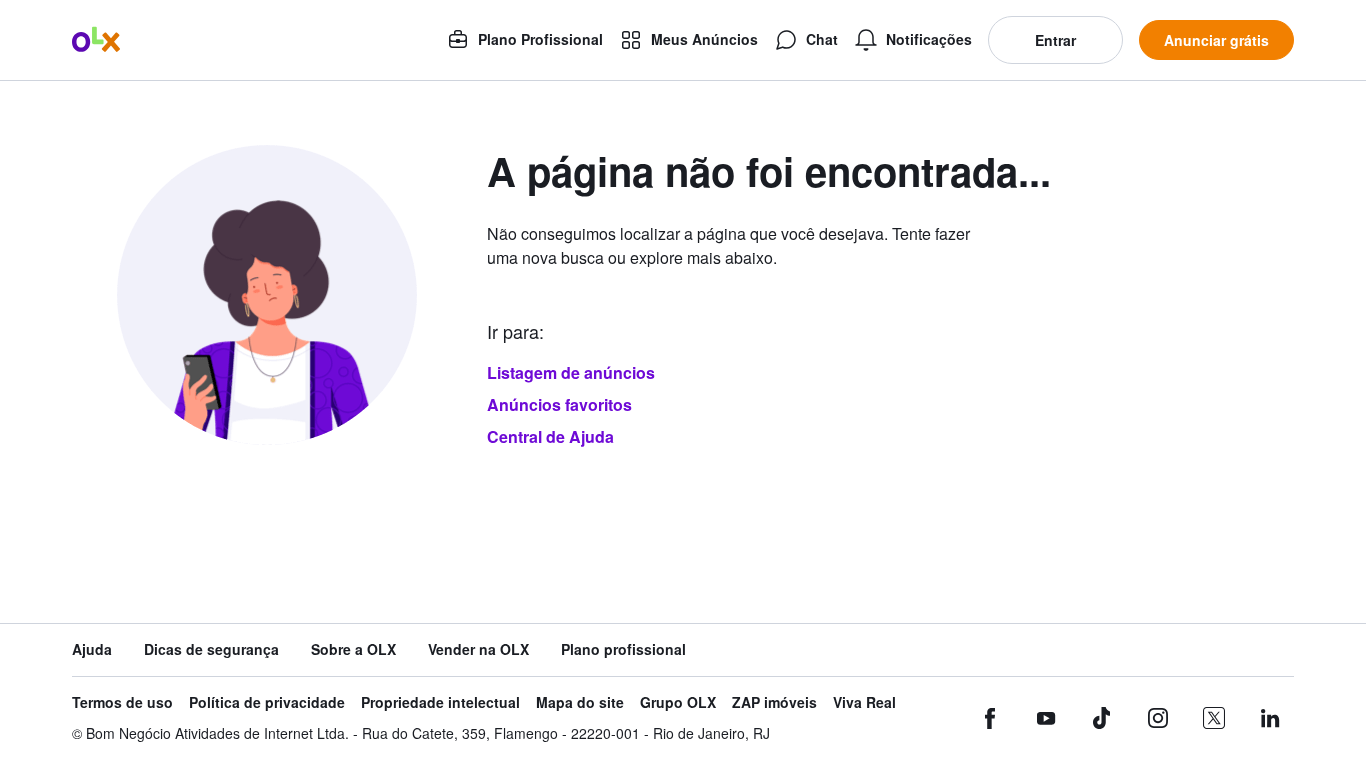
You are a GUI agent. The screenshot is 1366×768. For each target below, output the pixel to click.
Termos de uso (122, 702)
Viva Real (864, 702)
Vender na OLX (478, 649)
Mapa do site (580, 702)
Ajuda (92, 649)
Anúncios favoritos (559, 404)
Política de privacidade (267, 702)
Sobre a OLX (353, 649)
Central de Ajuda (550, 436)
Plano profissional (623, 649)
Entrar (1055, 40)
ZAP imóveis (774, 702)
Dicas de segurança (211, 649)
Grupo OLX (678, 702)
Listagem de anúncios (571, 372)
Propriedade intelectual (440, 702)
